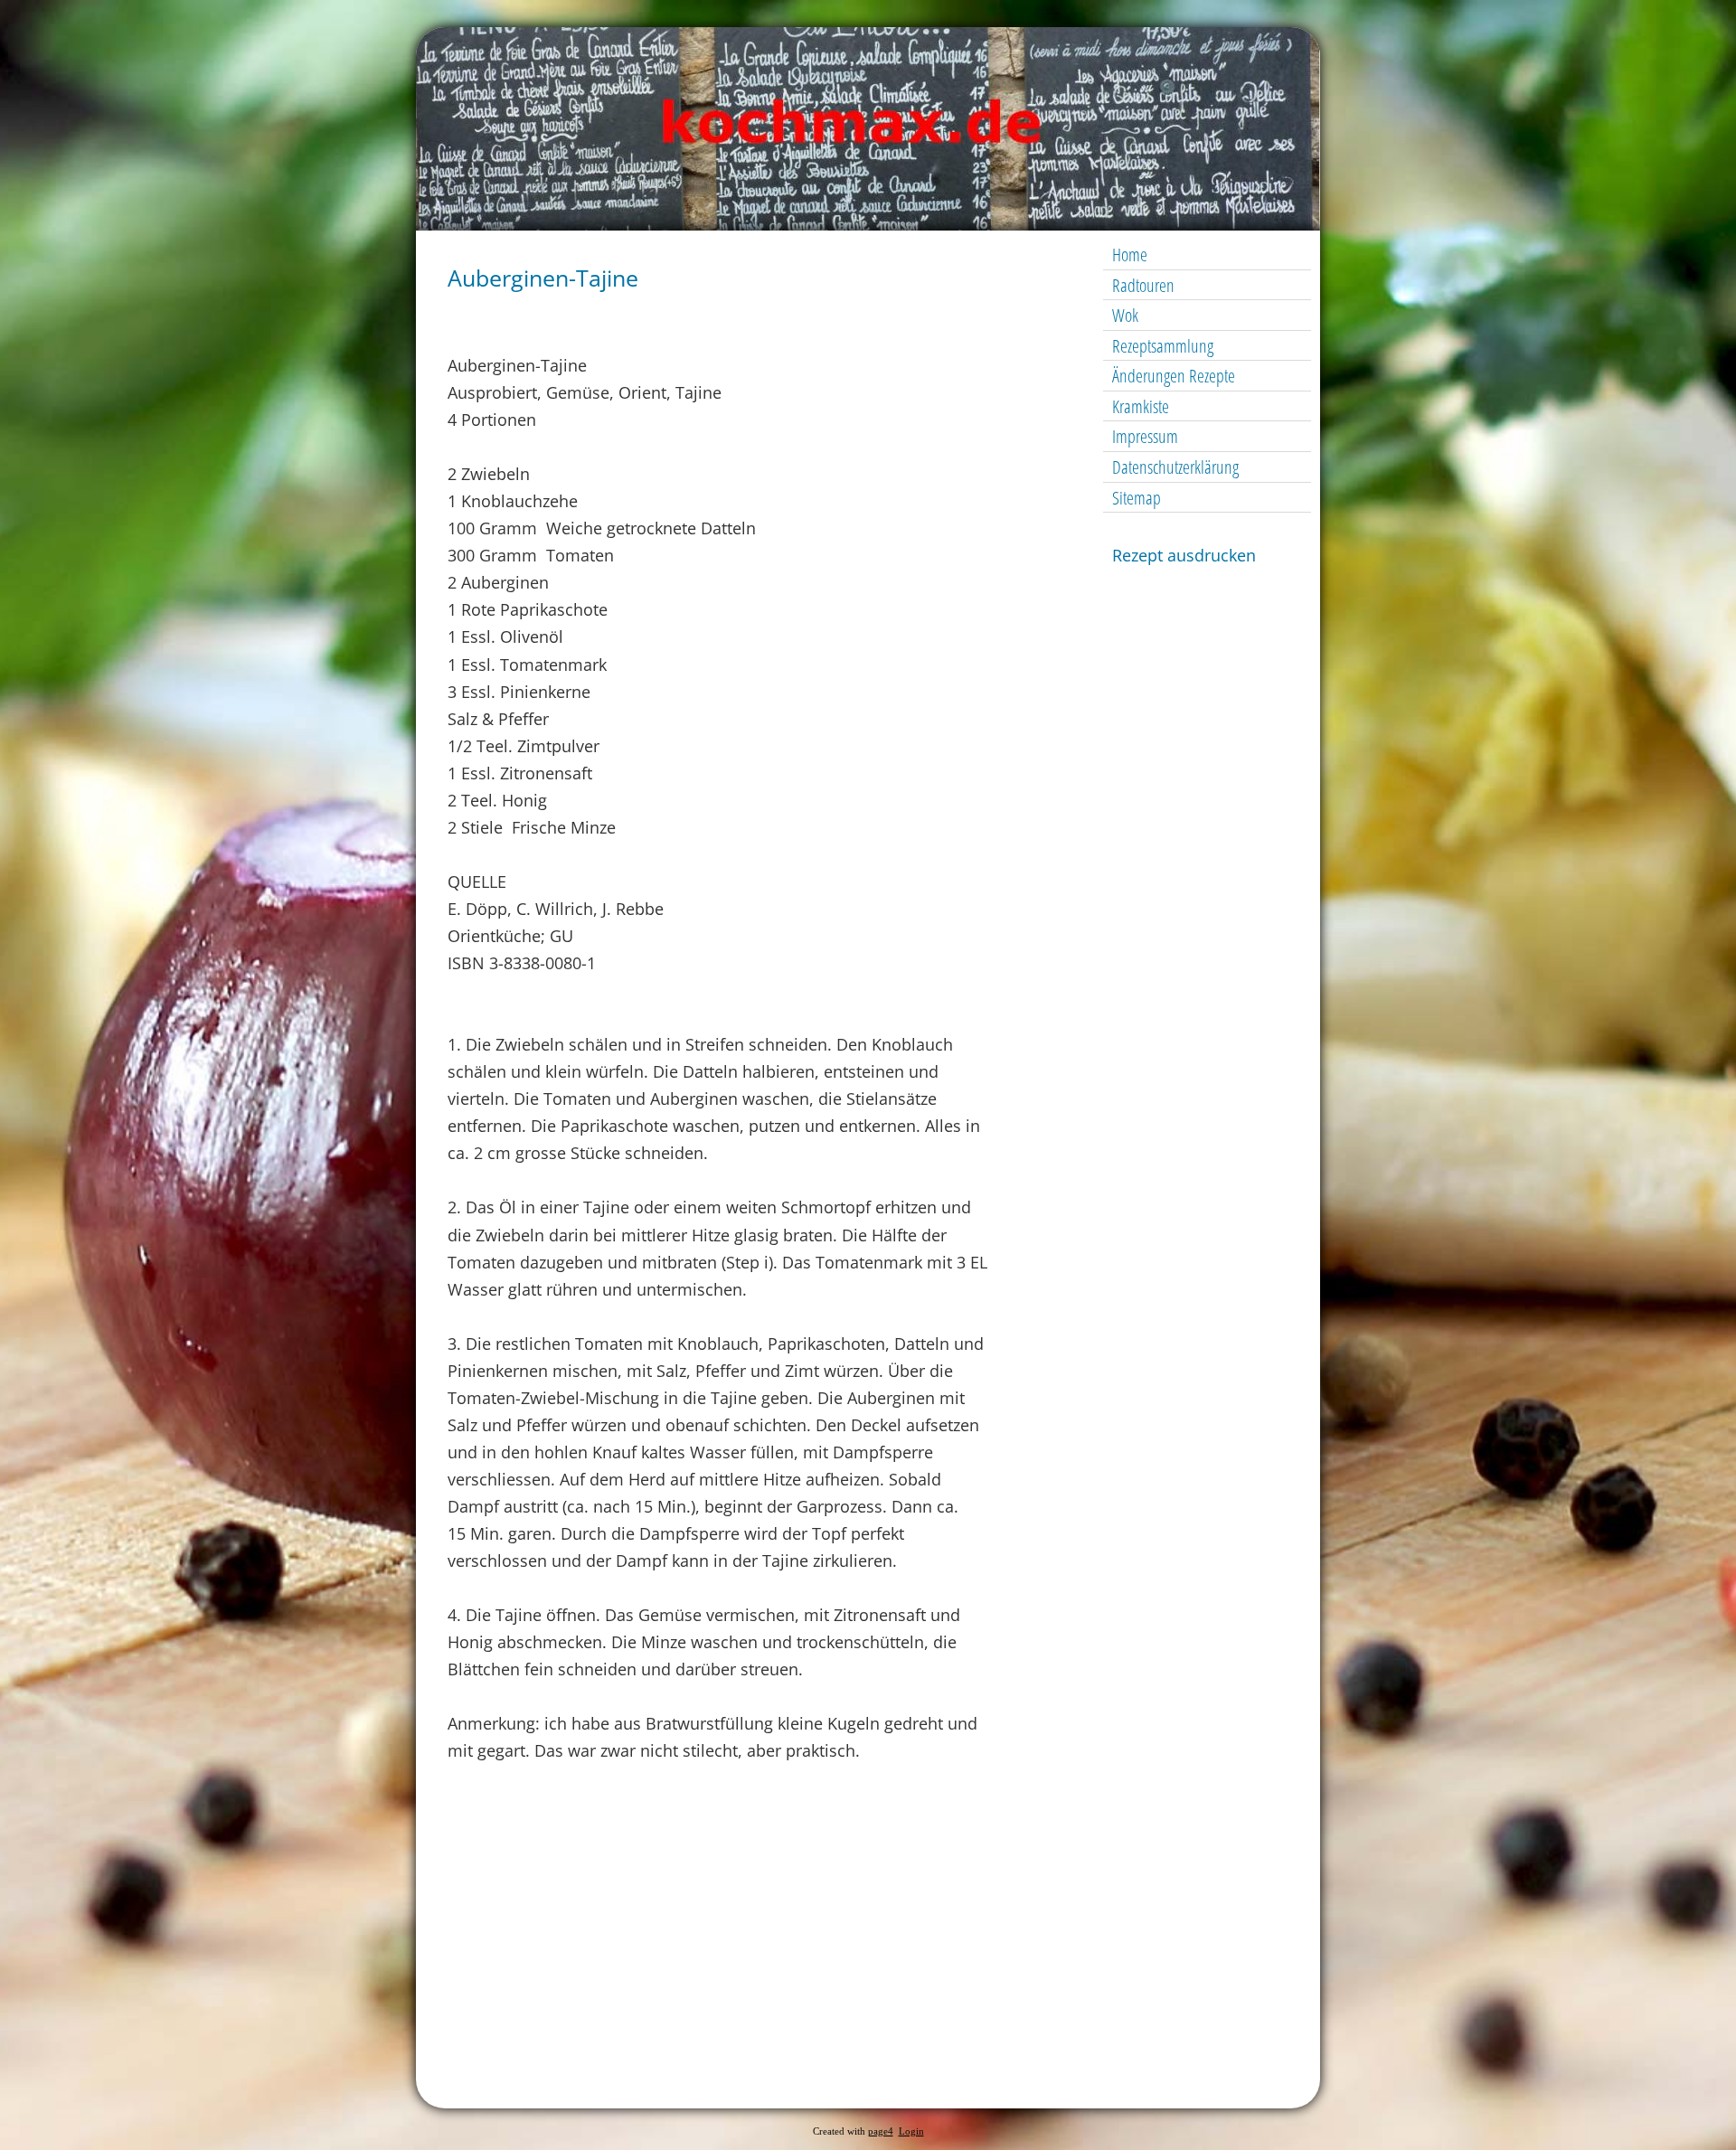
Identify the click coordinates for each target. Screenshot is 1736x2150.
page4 (881, 2131)
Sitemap (1137, 498)
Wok (1125, 315)
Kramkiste (1141, 406)
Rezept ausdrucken (1184, 555)
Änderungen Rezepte (1174, 376)
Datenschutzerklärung (1175, 467)
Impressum (1145, 436)
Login (911, 2131)
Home (1130, 255)
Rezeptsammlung (1163, 346)
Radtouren (1143, 285)
